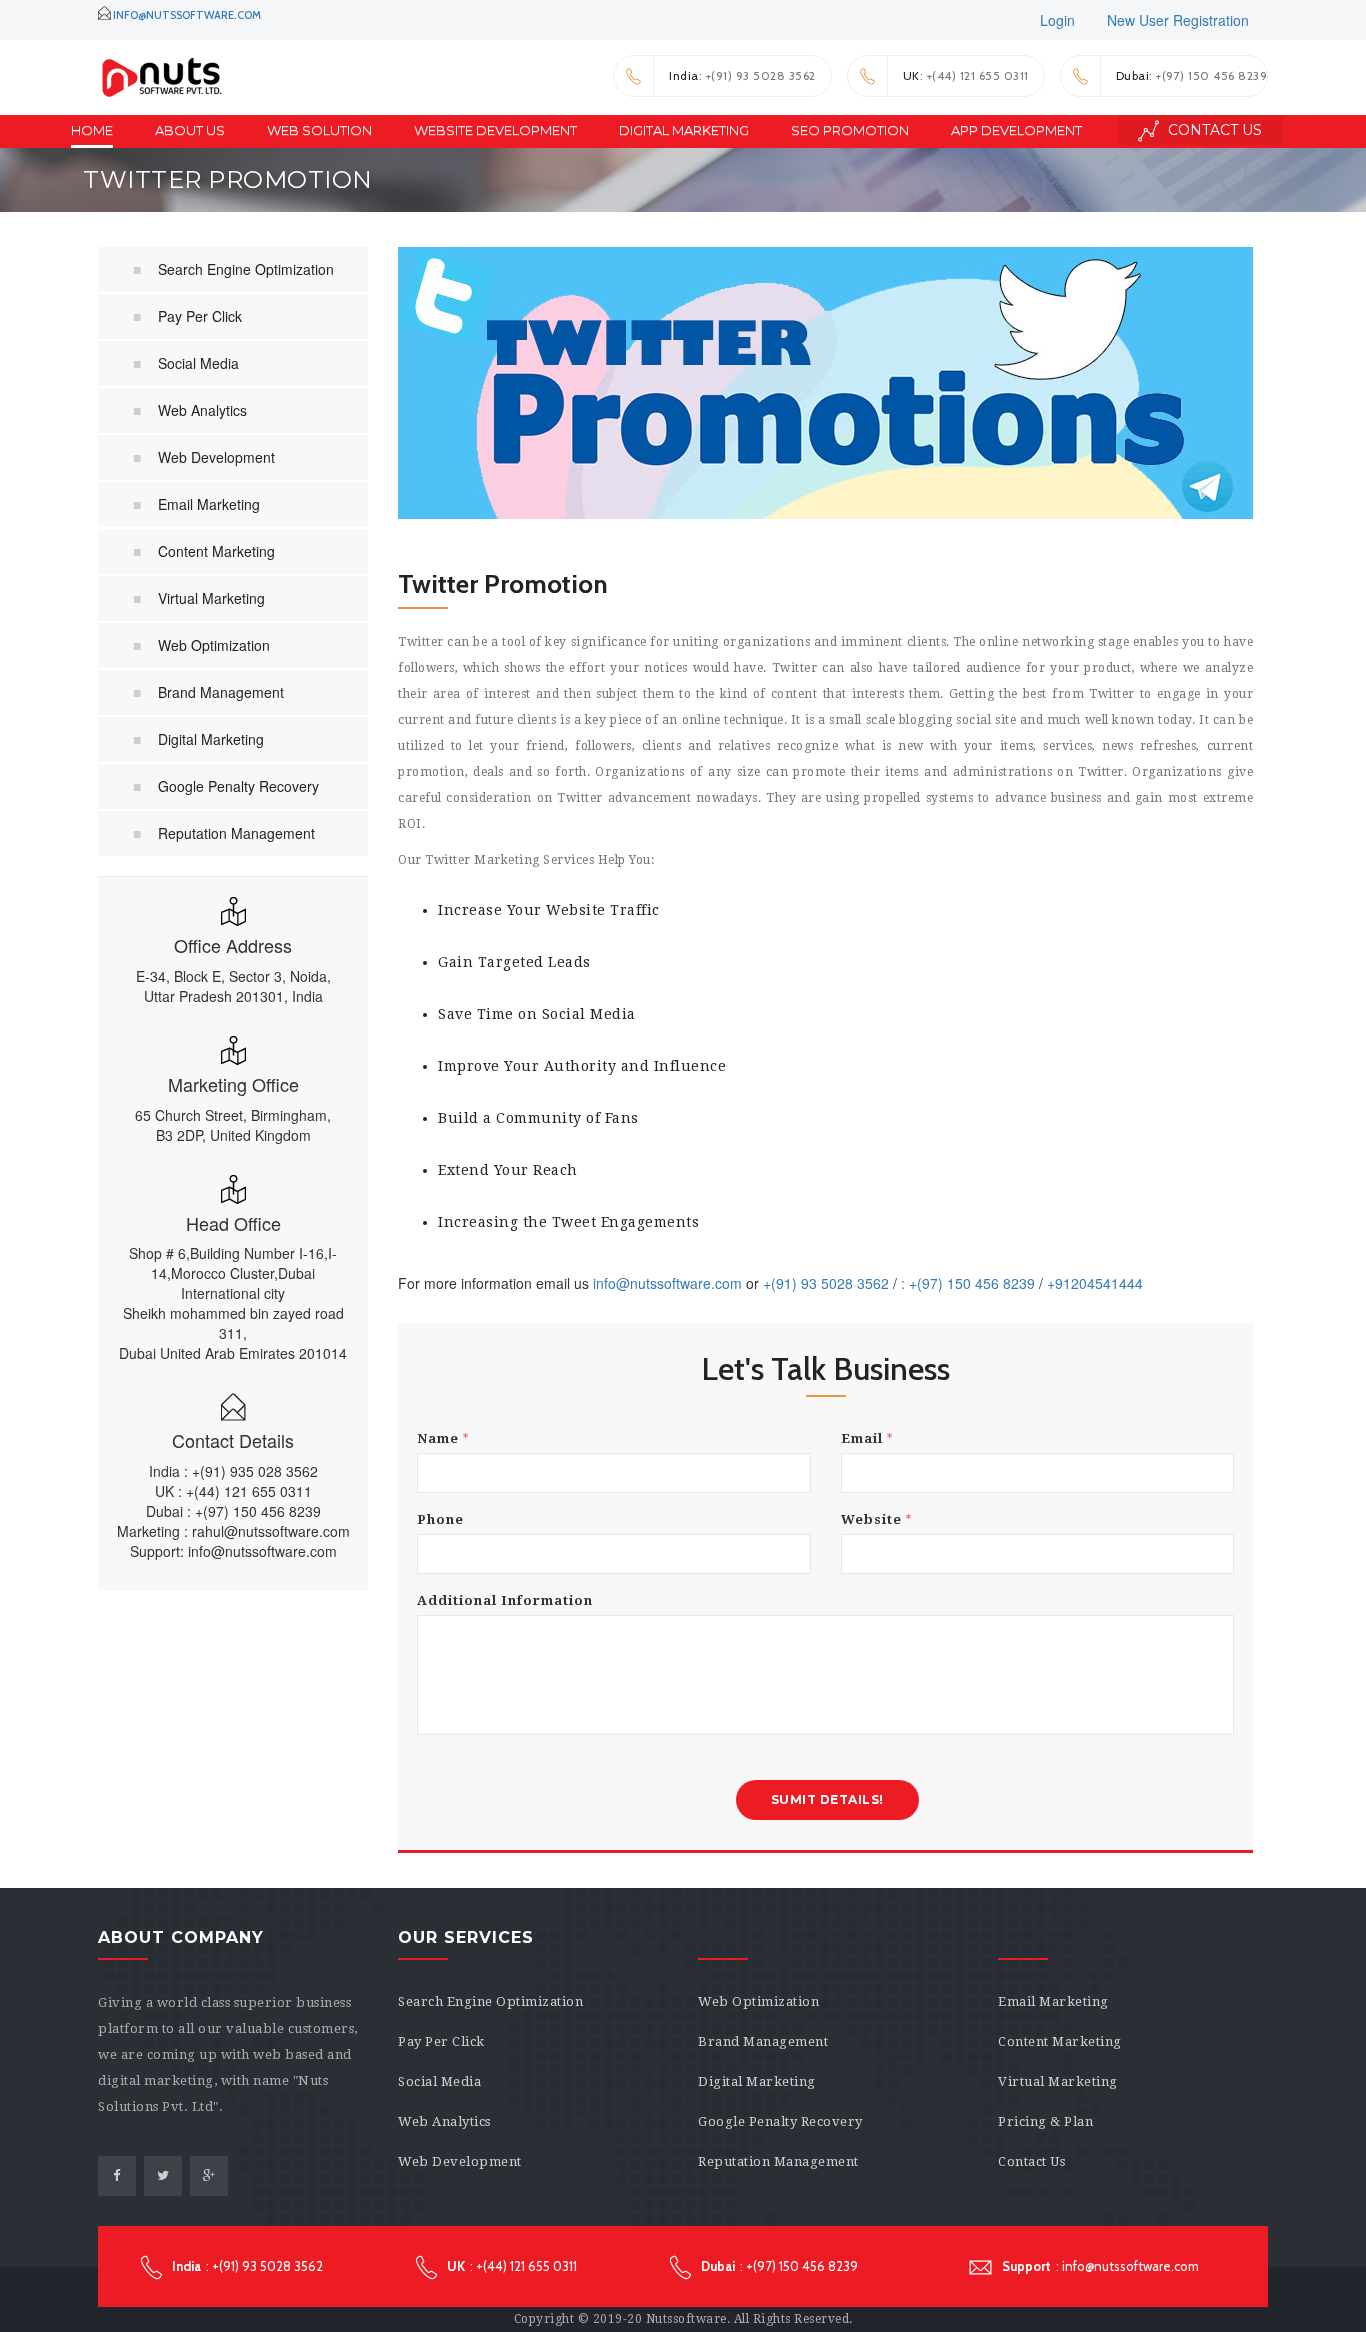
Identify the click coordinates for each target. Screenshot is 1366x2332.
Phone (440, 1519)
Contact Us (1213, 130)
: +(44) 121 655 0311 (966, 75)
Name (443, 1438)
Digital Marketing (211, 739)
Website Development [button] (495, 130)
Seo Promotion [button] (850, 130)
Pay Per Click (200, 316)
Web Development (216, 457)
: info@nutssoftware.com (1100, 2266)
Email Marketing (209, 504)
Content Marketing (216, 551)
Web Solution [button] (319, 130)
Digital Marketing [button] (684, 130)
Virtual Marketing (211, 598)
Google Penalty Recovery (238, 786)
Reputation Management (236, 833)
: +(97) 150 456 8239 (1192, 75)
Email (867, 1438)
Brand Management (221, 692)
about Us (190, 130)
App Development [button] (1016, 130)
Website (876, 1519)
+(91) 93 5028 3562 (826, 1283)
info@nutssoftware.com (187, 15)
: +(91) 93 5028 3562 (742, 75)
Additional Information (505, 1600)
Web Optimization (214, 645)
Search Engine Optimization (246, 269)
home (92, 130)
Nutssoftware (686, 2319)
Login (1057, 20)
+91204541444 (1095, 1283)
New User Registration (1178, 20)
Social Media (198, 363)
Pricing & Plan (1045, 2121)
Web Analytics (202, 410)
